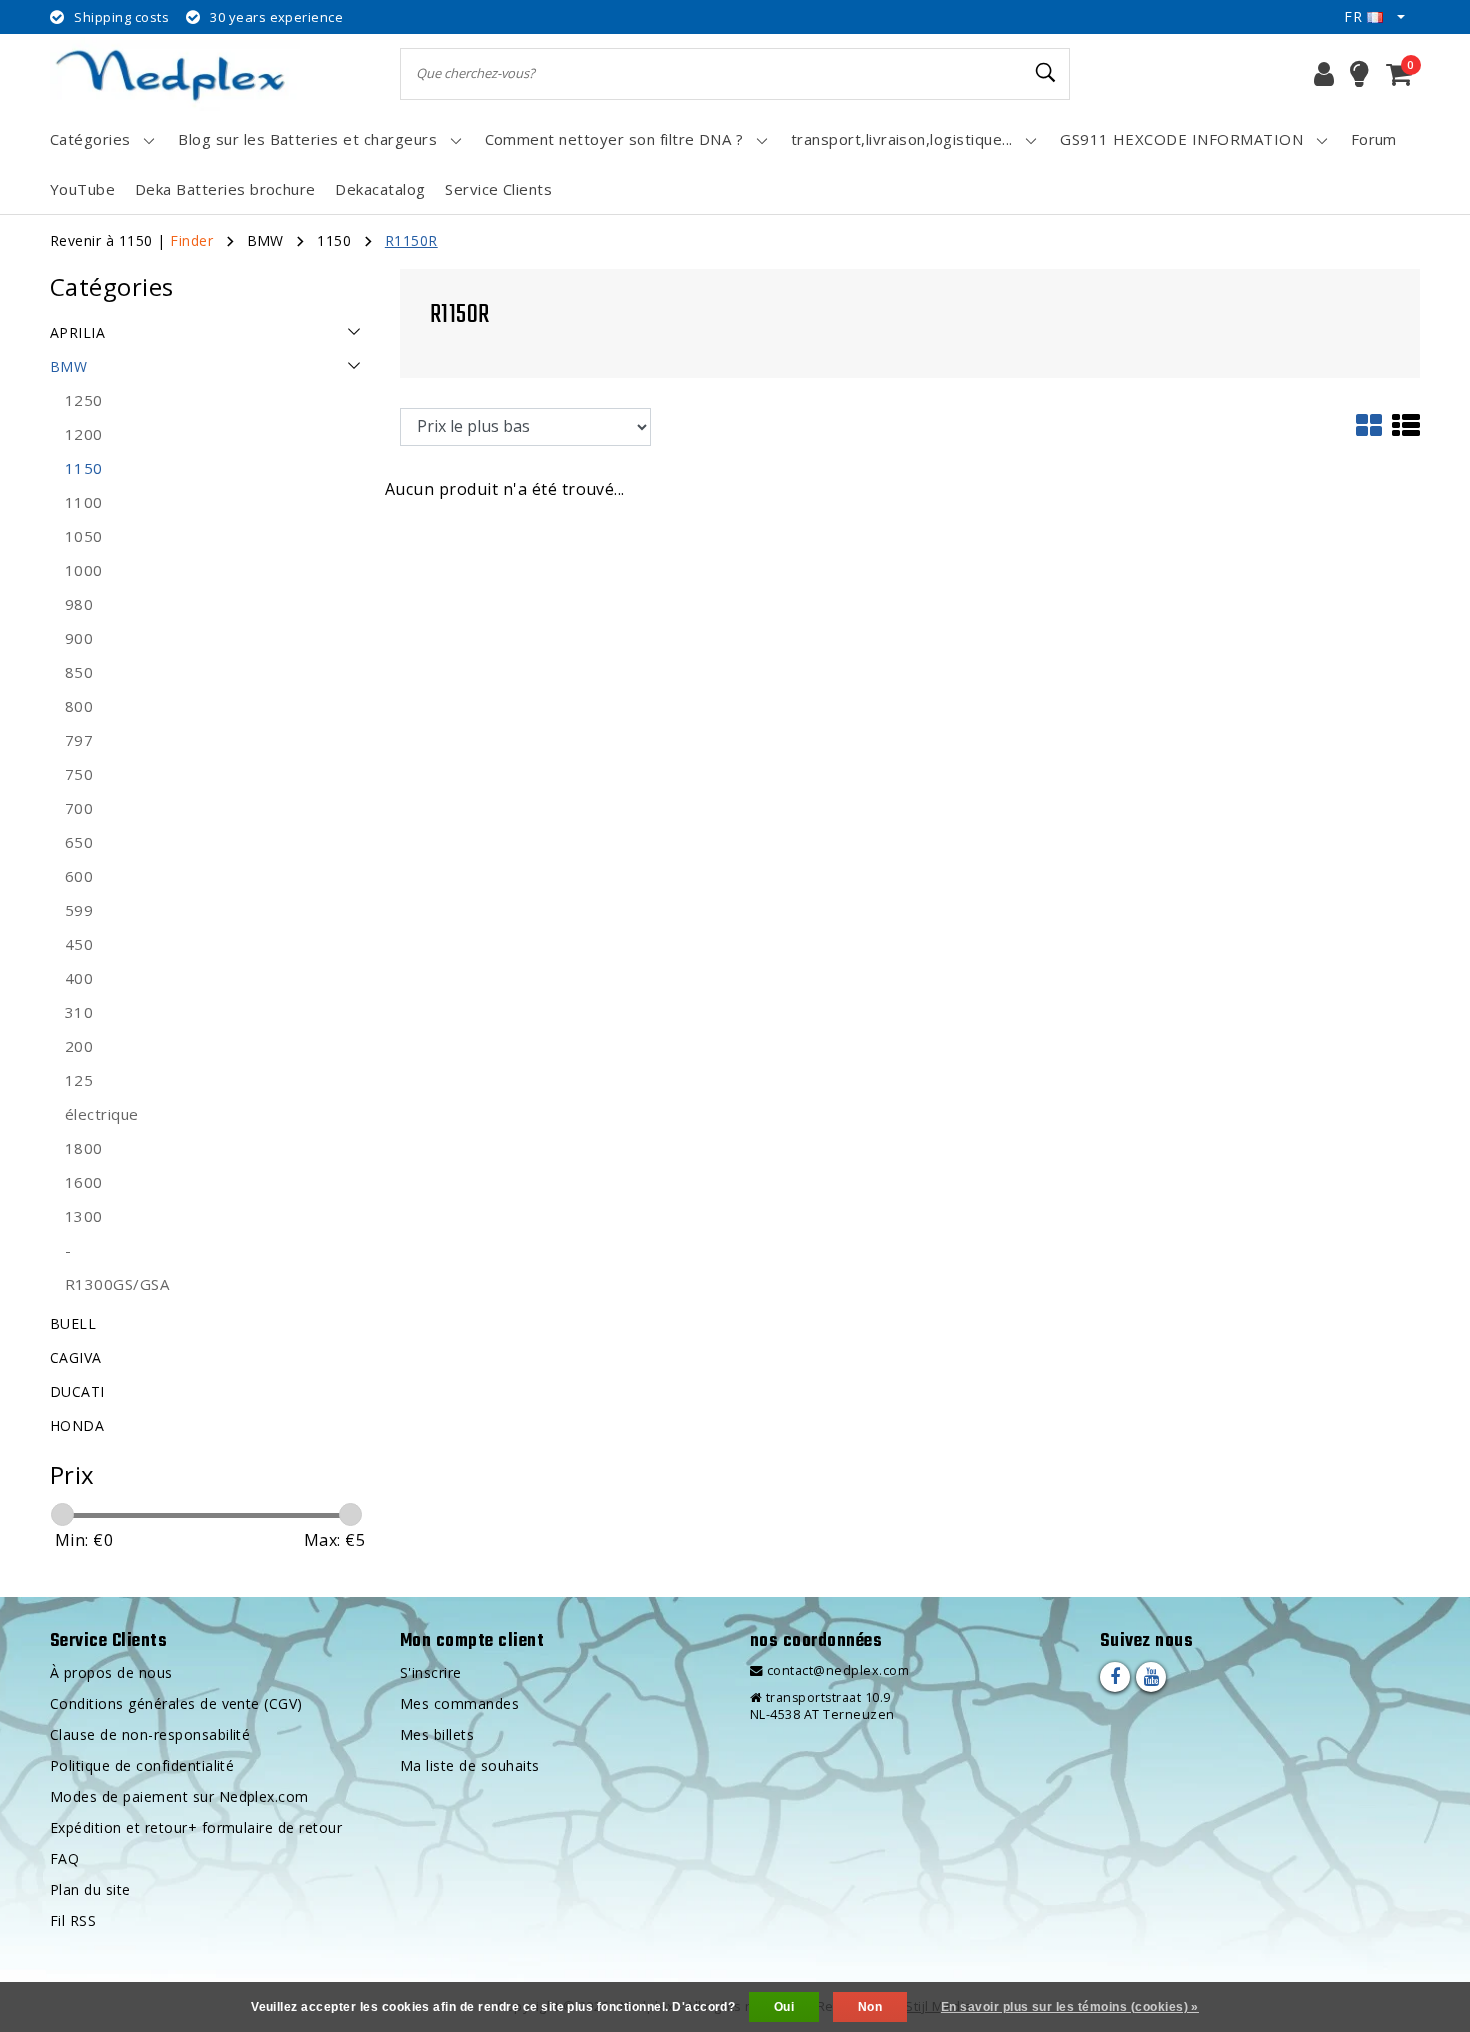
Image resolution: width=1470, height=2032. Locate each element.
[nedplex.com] (175, 73)
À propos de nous (111, 1672)
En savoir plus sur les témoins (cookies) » (1070, 2007)
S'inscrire (431, 1672)
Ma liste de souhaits (470, 1765)
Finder (191, 240)
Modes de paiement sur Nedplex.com (179, 1796)
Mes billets (437, 1734)
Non (870, 2007)
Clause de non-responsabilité (150, 1734)
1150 (334, 240)
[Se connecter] (1324, 74)
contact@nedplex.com (838, 1670)
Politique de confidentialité (142, 1765)
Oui (784, 2007)
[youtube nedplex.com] (1151, 1677)
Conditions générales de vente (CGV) (176, 1703)
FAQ (64, 1858)
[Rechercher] (1046, 73)
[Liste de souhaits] (1359, 74)
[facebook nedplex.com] (1115, 1677)
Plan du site (90, 1889)
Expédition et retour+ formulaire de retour (196, 1827)
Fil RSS (73, 1920)
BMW (265, 240)
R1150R (411, 240)
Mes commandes (459, 1703)
